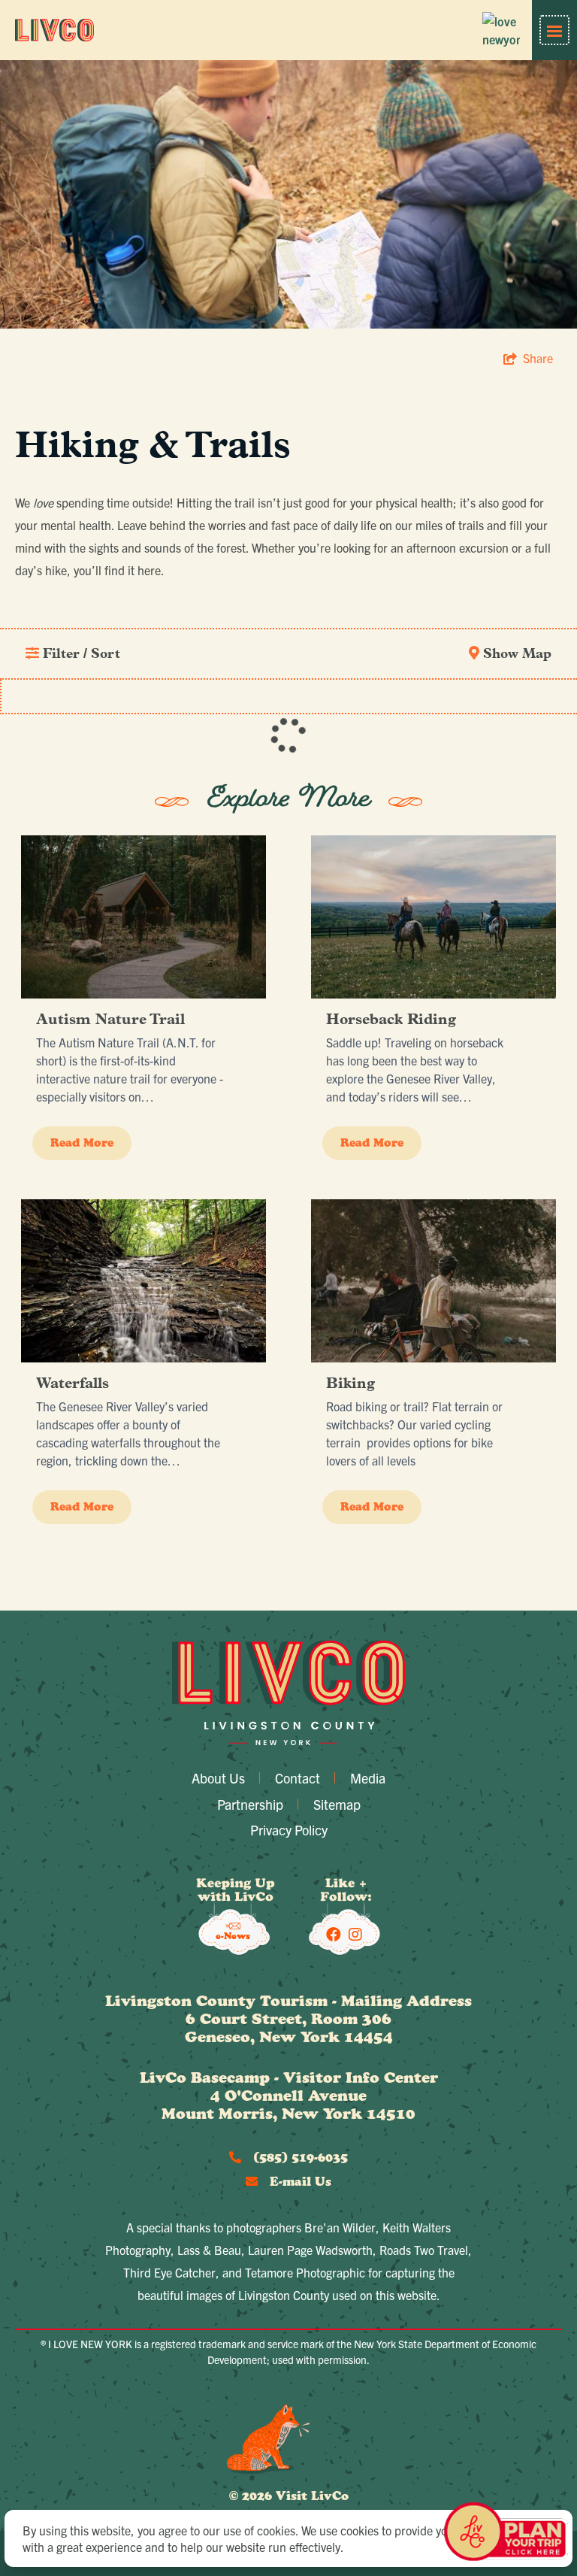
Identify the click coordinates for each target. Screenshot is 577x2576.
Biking (350, 1384)
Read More (82, 1143)
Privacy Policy (289, 1830)
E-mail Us (299, 2181)
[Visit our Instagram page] (355, 1934)
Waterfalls (73, 1384)
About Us (218, 1778)
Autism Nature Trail (110, 1020)
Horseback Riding (391, 1020)
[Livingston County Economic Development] (54, 30)
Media (368, 1778)
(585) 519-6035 (299, 2157)
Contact (298, 1778)
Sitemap (337, 1804)
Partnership (250, 1804)
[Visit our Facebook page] (334, 1934)
